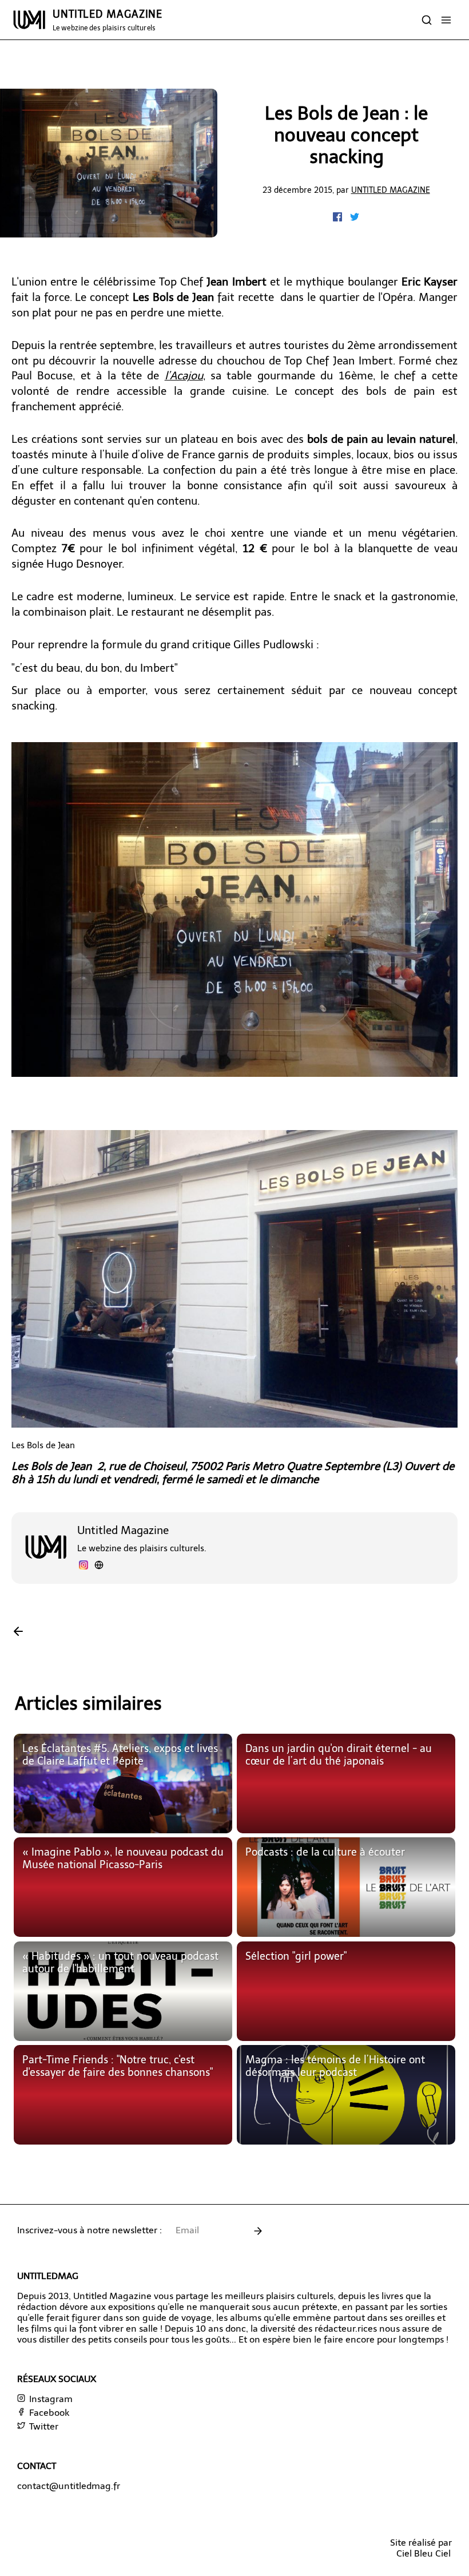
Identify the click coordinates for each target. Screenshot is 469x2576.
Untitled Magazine (391, 190)
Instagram (50, 2399)
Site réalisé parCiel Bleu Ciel (421, 2548)
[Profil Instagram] (84, 1566)
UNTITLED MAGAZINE (108, 20)
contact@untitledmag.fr (69, 2486)
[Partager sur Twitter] (355, 218)
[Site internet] (99, 1566)
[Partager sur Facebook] (339, 218)
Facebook (48, 2413)
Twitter (43, 2426)
